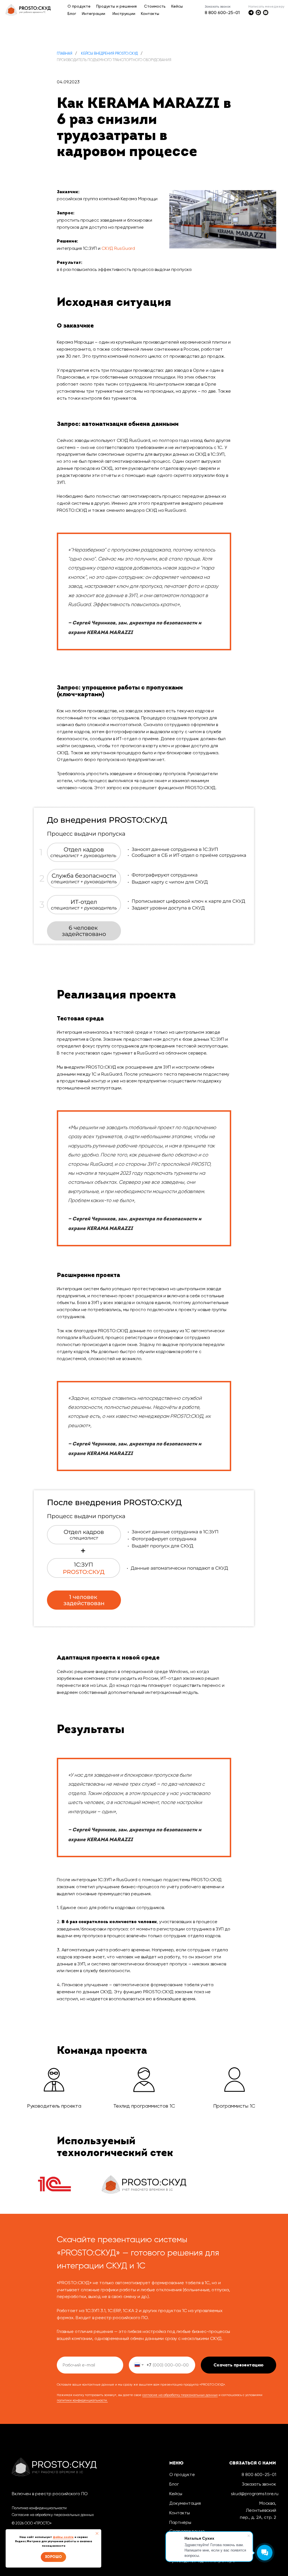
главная (65, 53)
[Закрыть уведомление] (97, 2533)
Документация (185, 2503)
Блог (174, 2484)
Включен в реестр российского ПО (50, 2494)
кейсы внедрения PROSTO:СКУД (109, 53)
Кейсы (176, 2494)
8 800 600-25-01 (222, 13)
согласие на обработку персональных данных (180, 2395)
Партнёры (180, 2522)
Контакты (180, 2513)
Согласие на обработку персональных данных (53, 2515)
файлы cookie (63, 2537)
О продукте (182, 2474)
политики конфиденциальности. (82, 2400)
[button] (218, 6)
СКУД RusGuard (118, 248)
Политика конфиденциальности (39, 2508)
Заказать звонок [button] (259, 2484)
